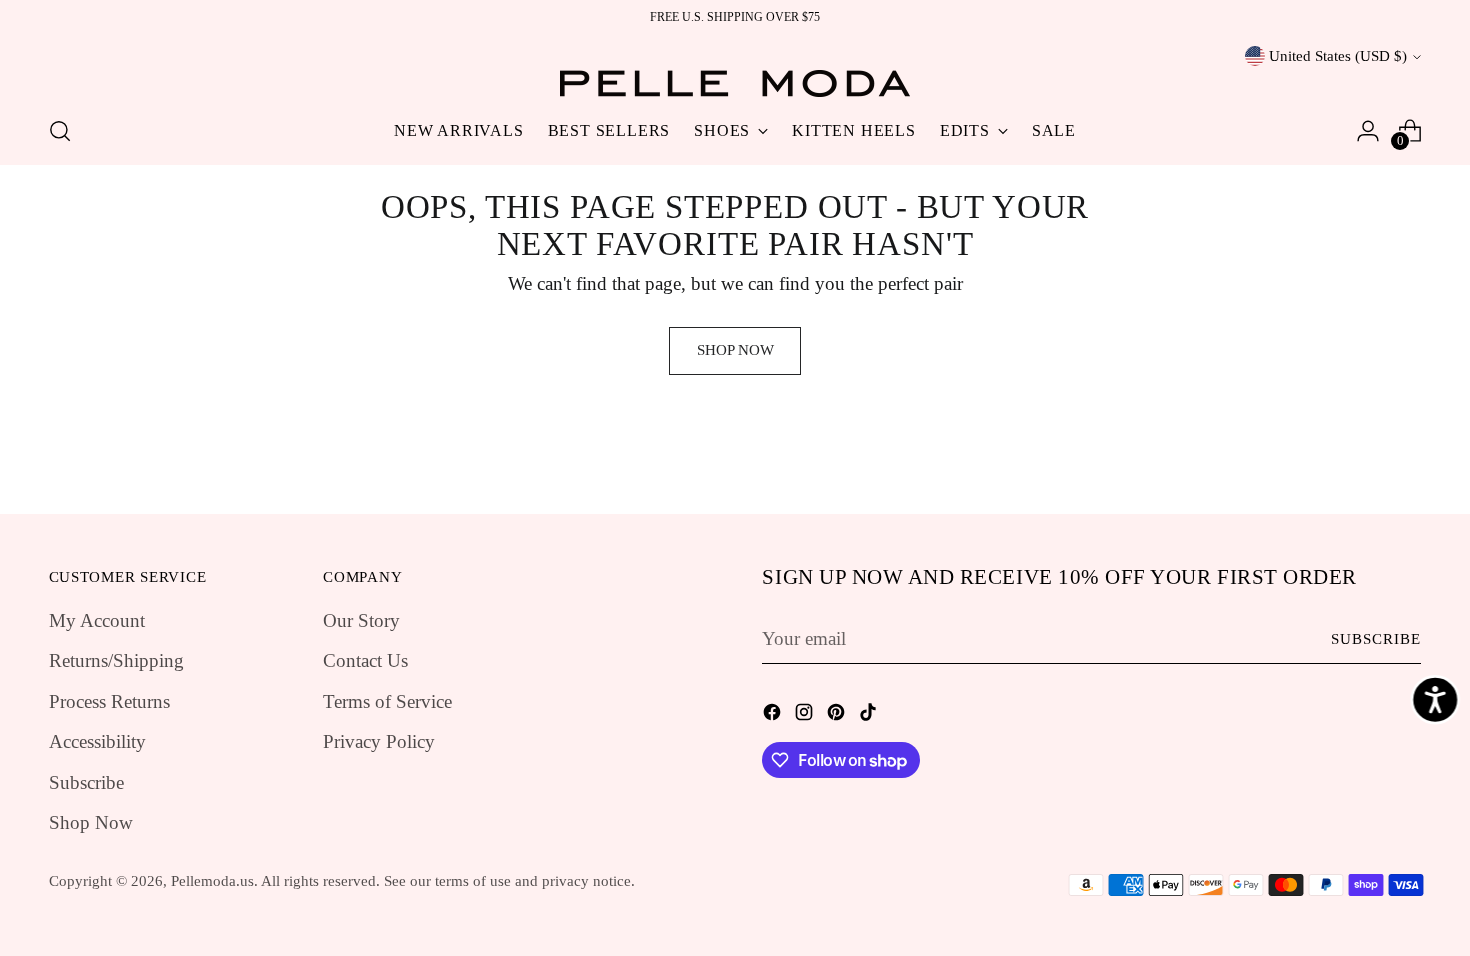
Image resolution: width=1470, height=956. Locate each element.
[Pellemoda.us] (735, 83)
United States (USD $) (1338, 56)
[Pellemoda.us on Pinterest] (838, 716)
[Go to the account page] (1368, 131)
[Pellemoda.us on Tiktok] (870, 716)
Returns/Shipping (116, 660)
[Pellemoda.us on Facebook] (774, 716)
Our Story (361, 620)
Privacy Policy (379, 741)
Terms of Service (387, 701)
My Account (97, 620)
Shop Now (91, 822)
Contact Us (365, 660)
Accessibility (97, 741)
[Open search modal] (60, 131)
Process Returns (109, 701)
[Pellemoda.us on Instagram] (806, 716)
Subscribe (86, 782)
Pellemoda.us (212, 881)
